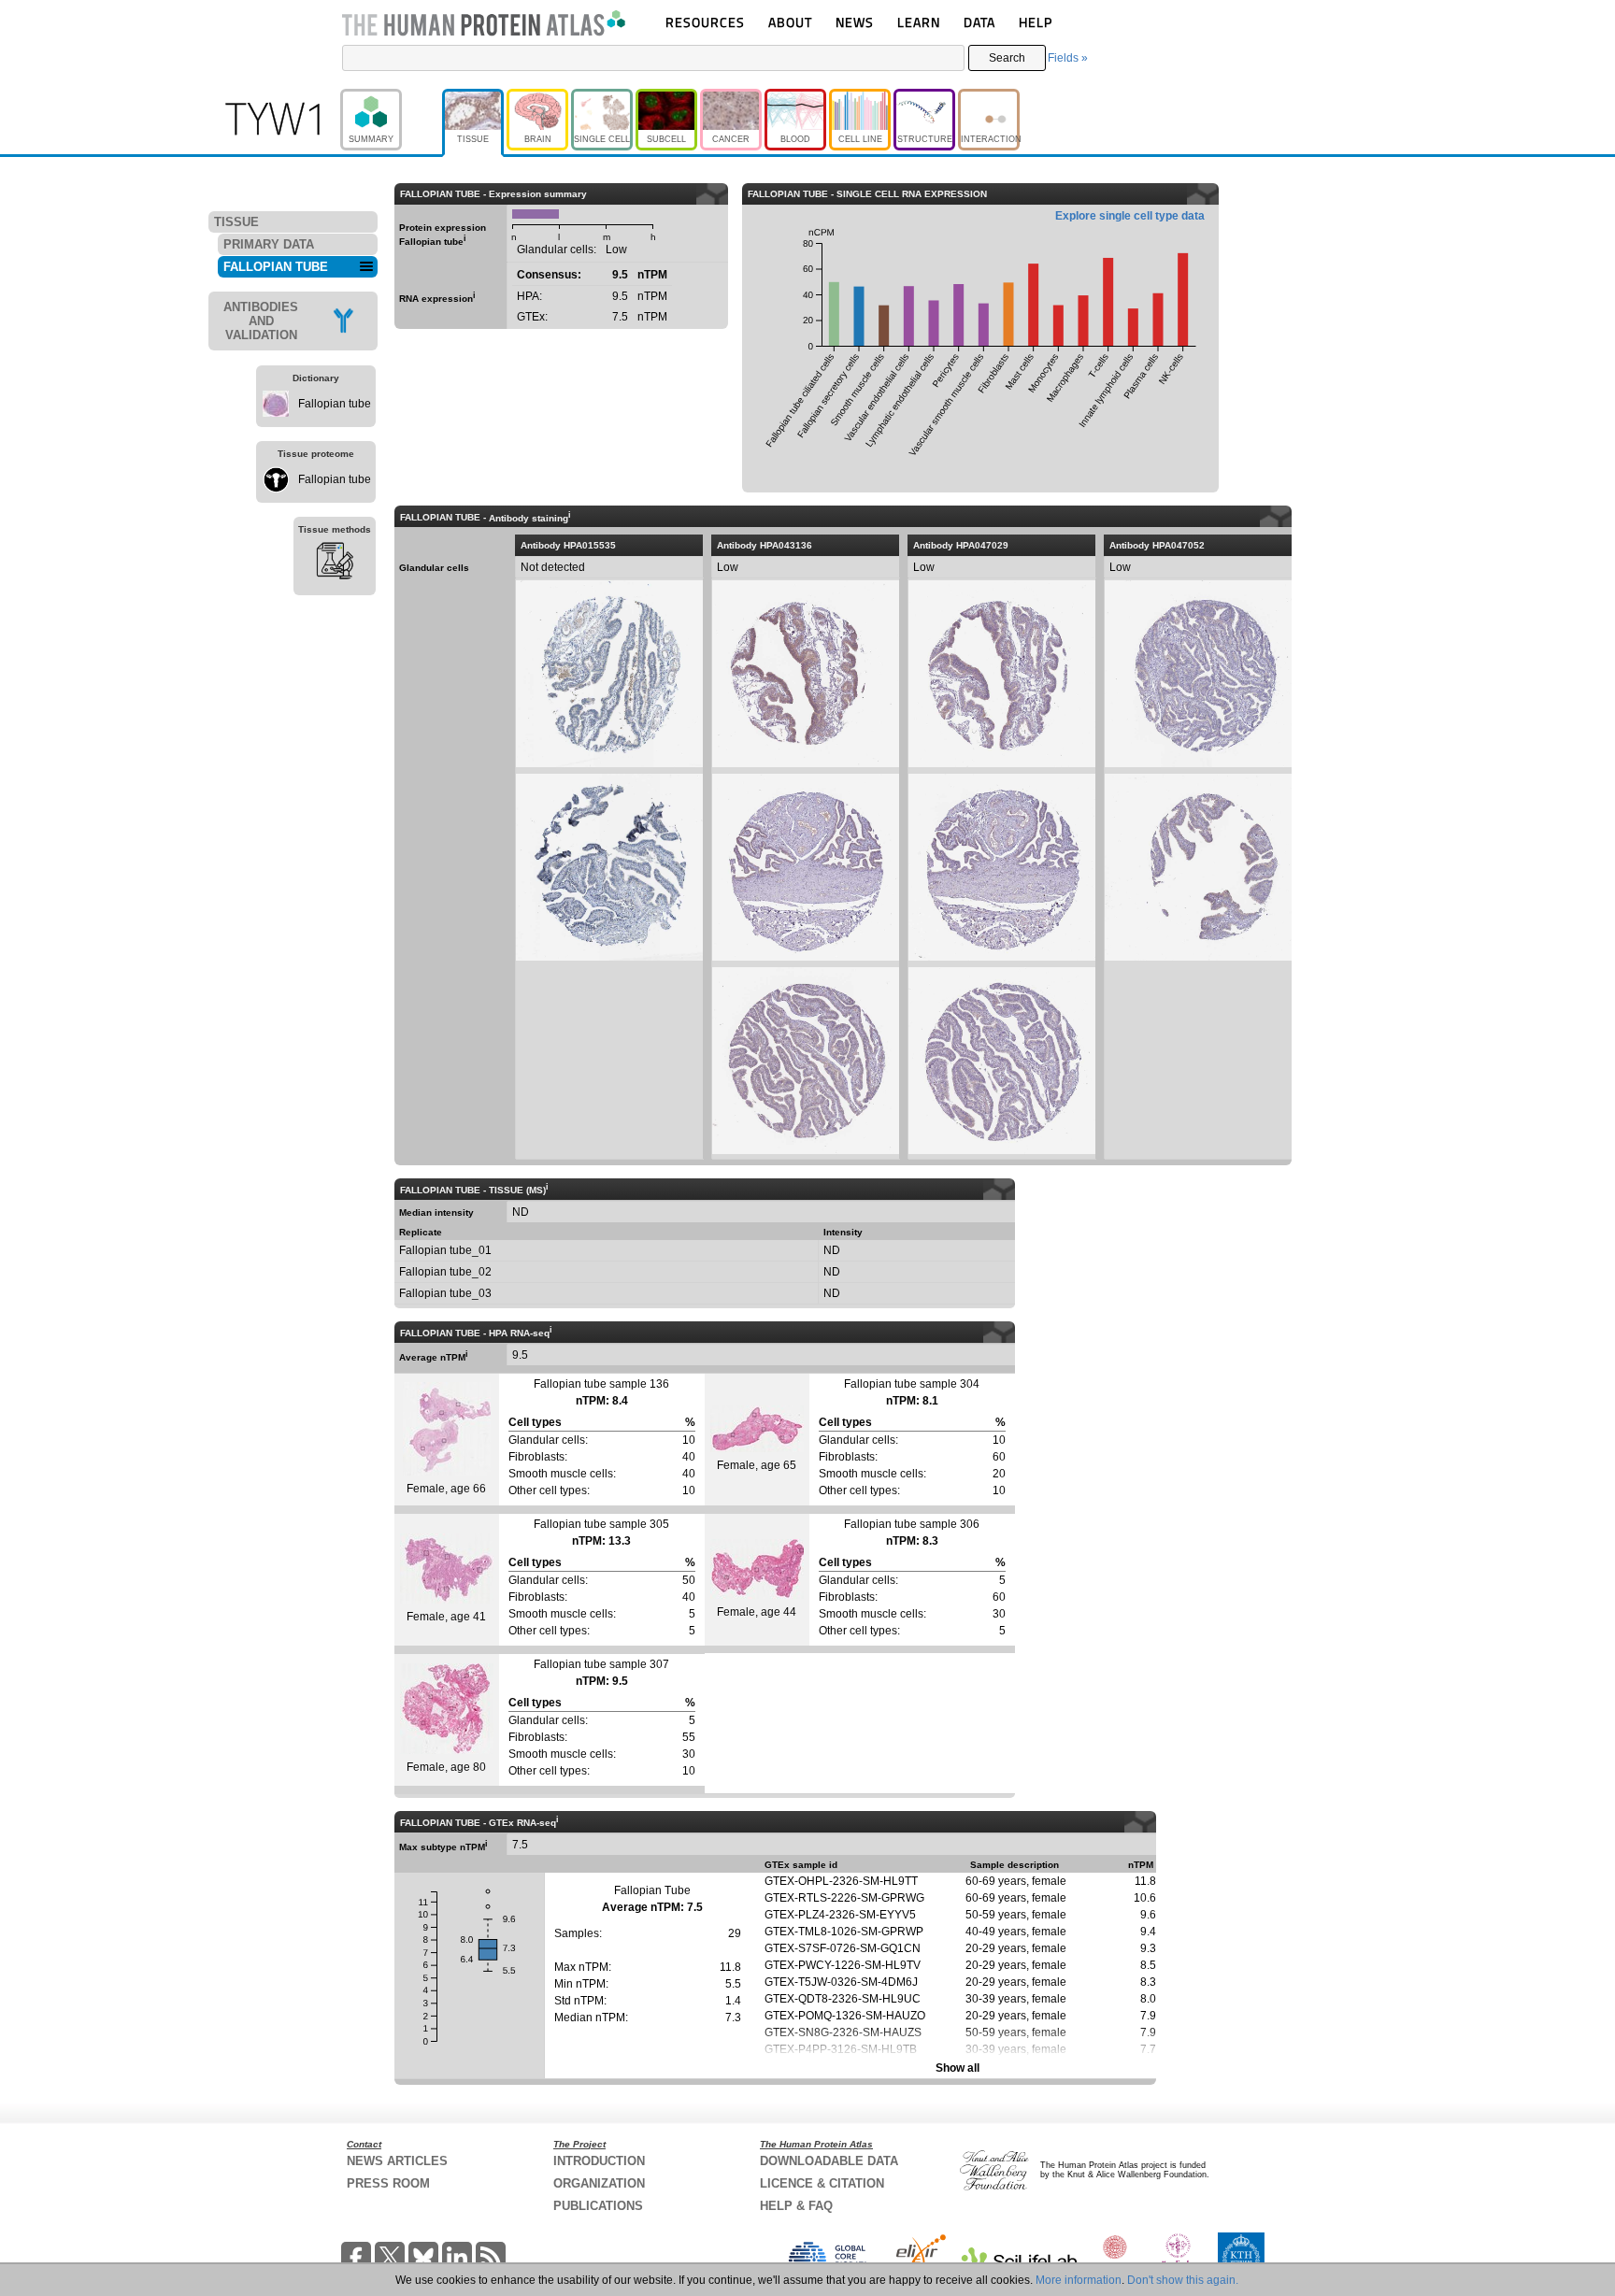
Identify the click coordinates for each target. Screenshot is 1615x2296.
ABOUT (790, 22)
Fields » (1068, 58)
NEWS (855, 22)
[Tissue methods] (335, 563)
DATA (979, 22)
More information (1079, 2280)
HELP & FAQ (796, 2206)
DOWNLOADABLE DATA (829, 2161)
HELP (1036, 22)
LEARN (919, 22)
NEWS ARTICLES (397, 2161)
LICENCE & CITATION (822, 2183)
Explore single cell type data (1130, 216)
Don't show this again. (1183, 2280)
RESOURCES (705, 22)
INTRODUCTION (599, 2161)
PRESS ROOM (388, 2183)
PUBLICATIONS (598, 2206)
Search (1007, 58)
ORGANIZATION (599, 2183)
